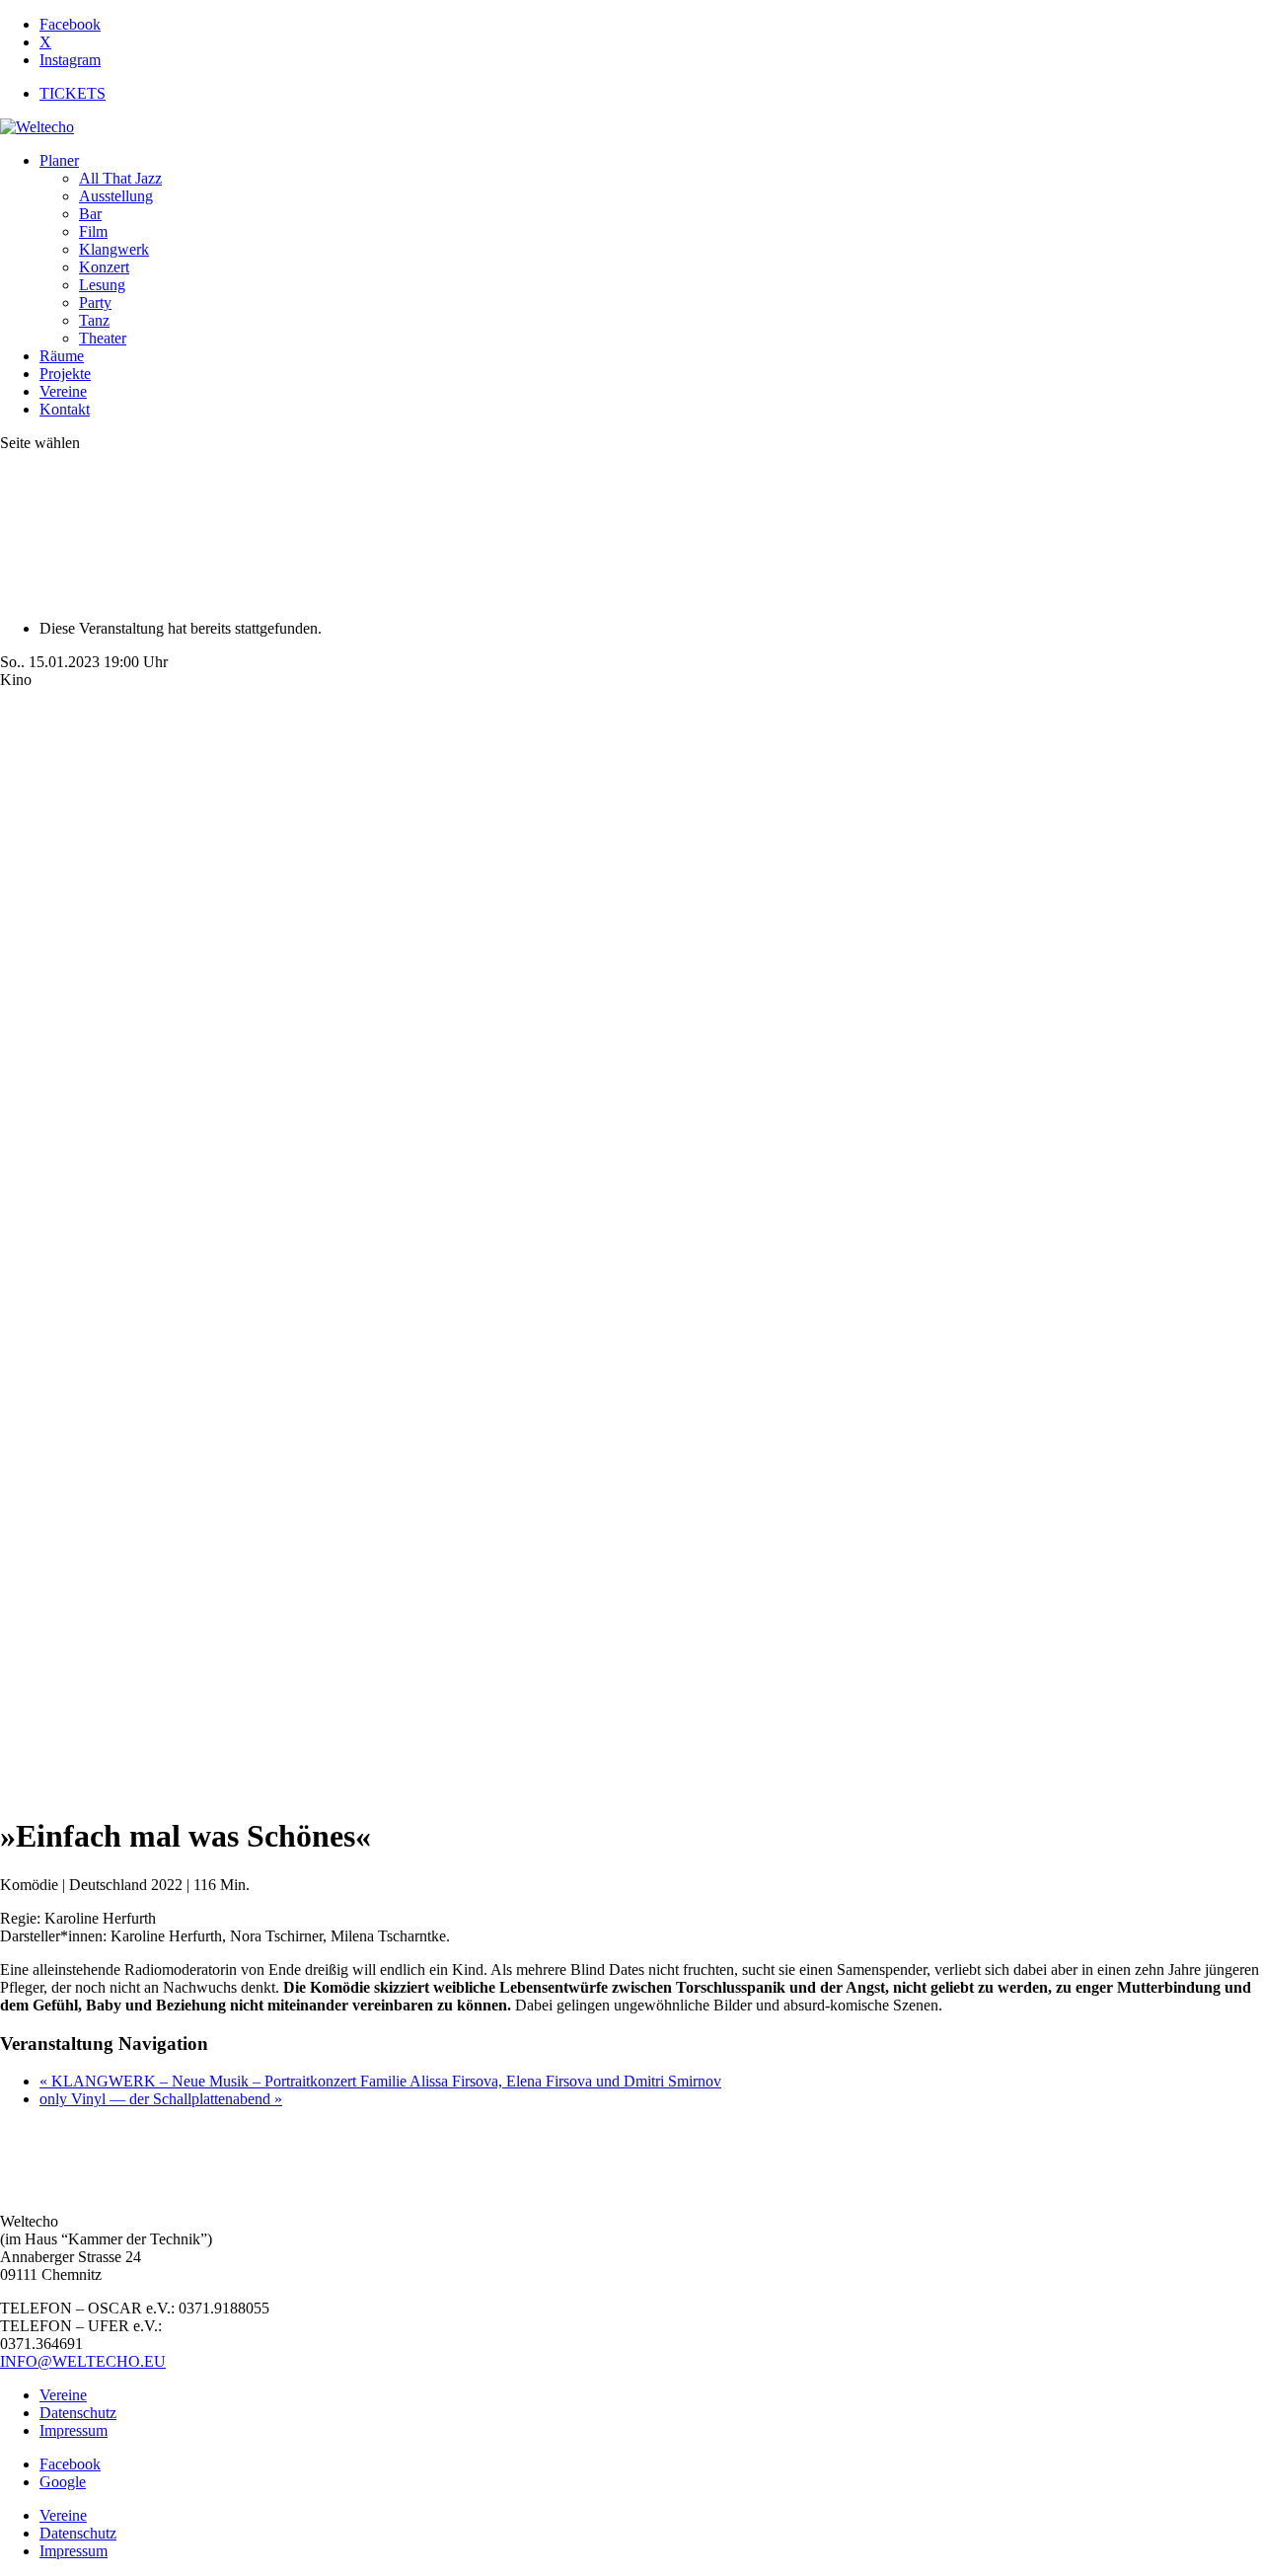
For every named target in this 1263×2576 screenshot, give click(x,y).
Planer (59, 160)
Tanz (94, 320)
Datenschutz (78, 2413)
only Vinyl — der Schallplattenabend (161, 2099)
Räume (62, 356)
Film (93, 231)
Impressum (74, 2430)
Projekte (65, 374)
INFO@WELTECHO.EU (83, 2361)
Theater (103, 338)
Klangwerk (114, 249)
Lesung (102, 285)
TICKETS (73, 93)
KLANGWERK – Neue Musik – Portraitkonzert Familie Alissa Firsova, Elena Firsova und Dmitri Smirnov (380, 2081)
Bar (90, 214)
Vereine (63, 391)
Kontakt (65, 409)
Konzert (104, 267)
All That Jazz (120, 178)
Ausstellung (116, 196)
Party (95, 303)
